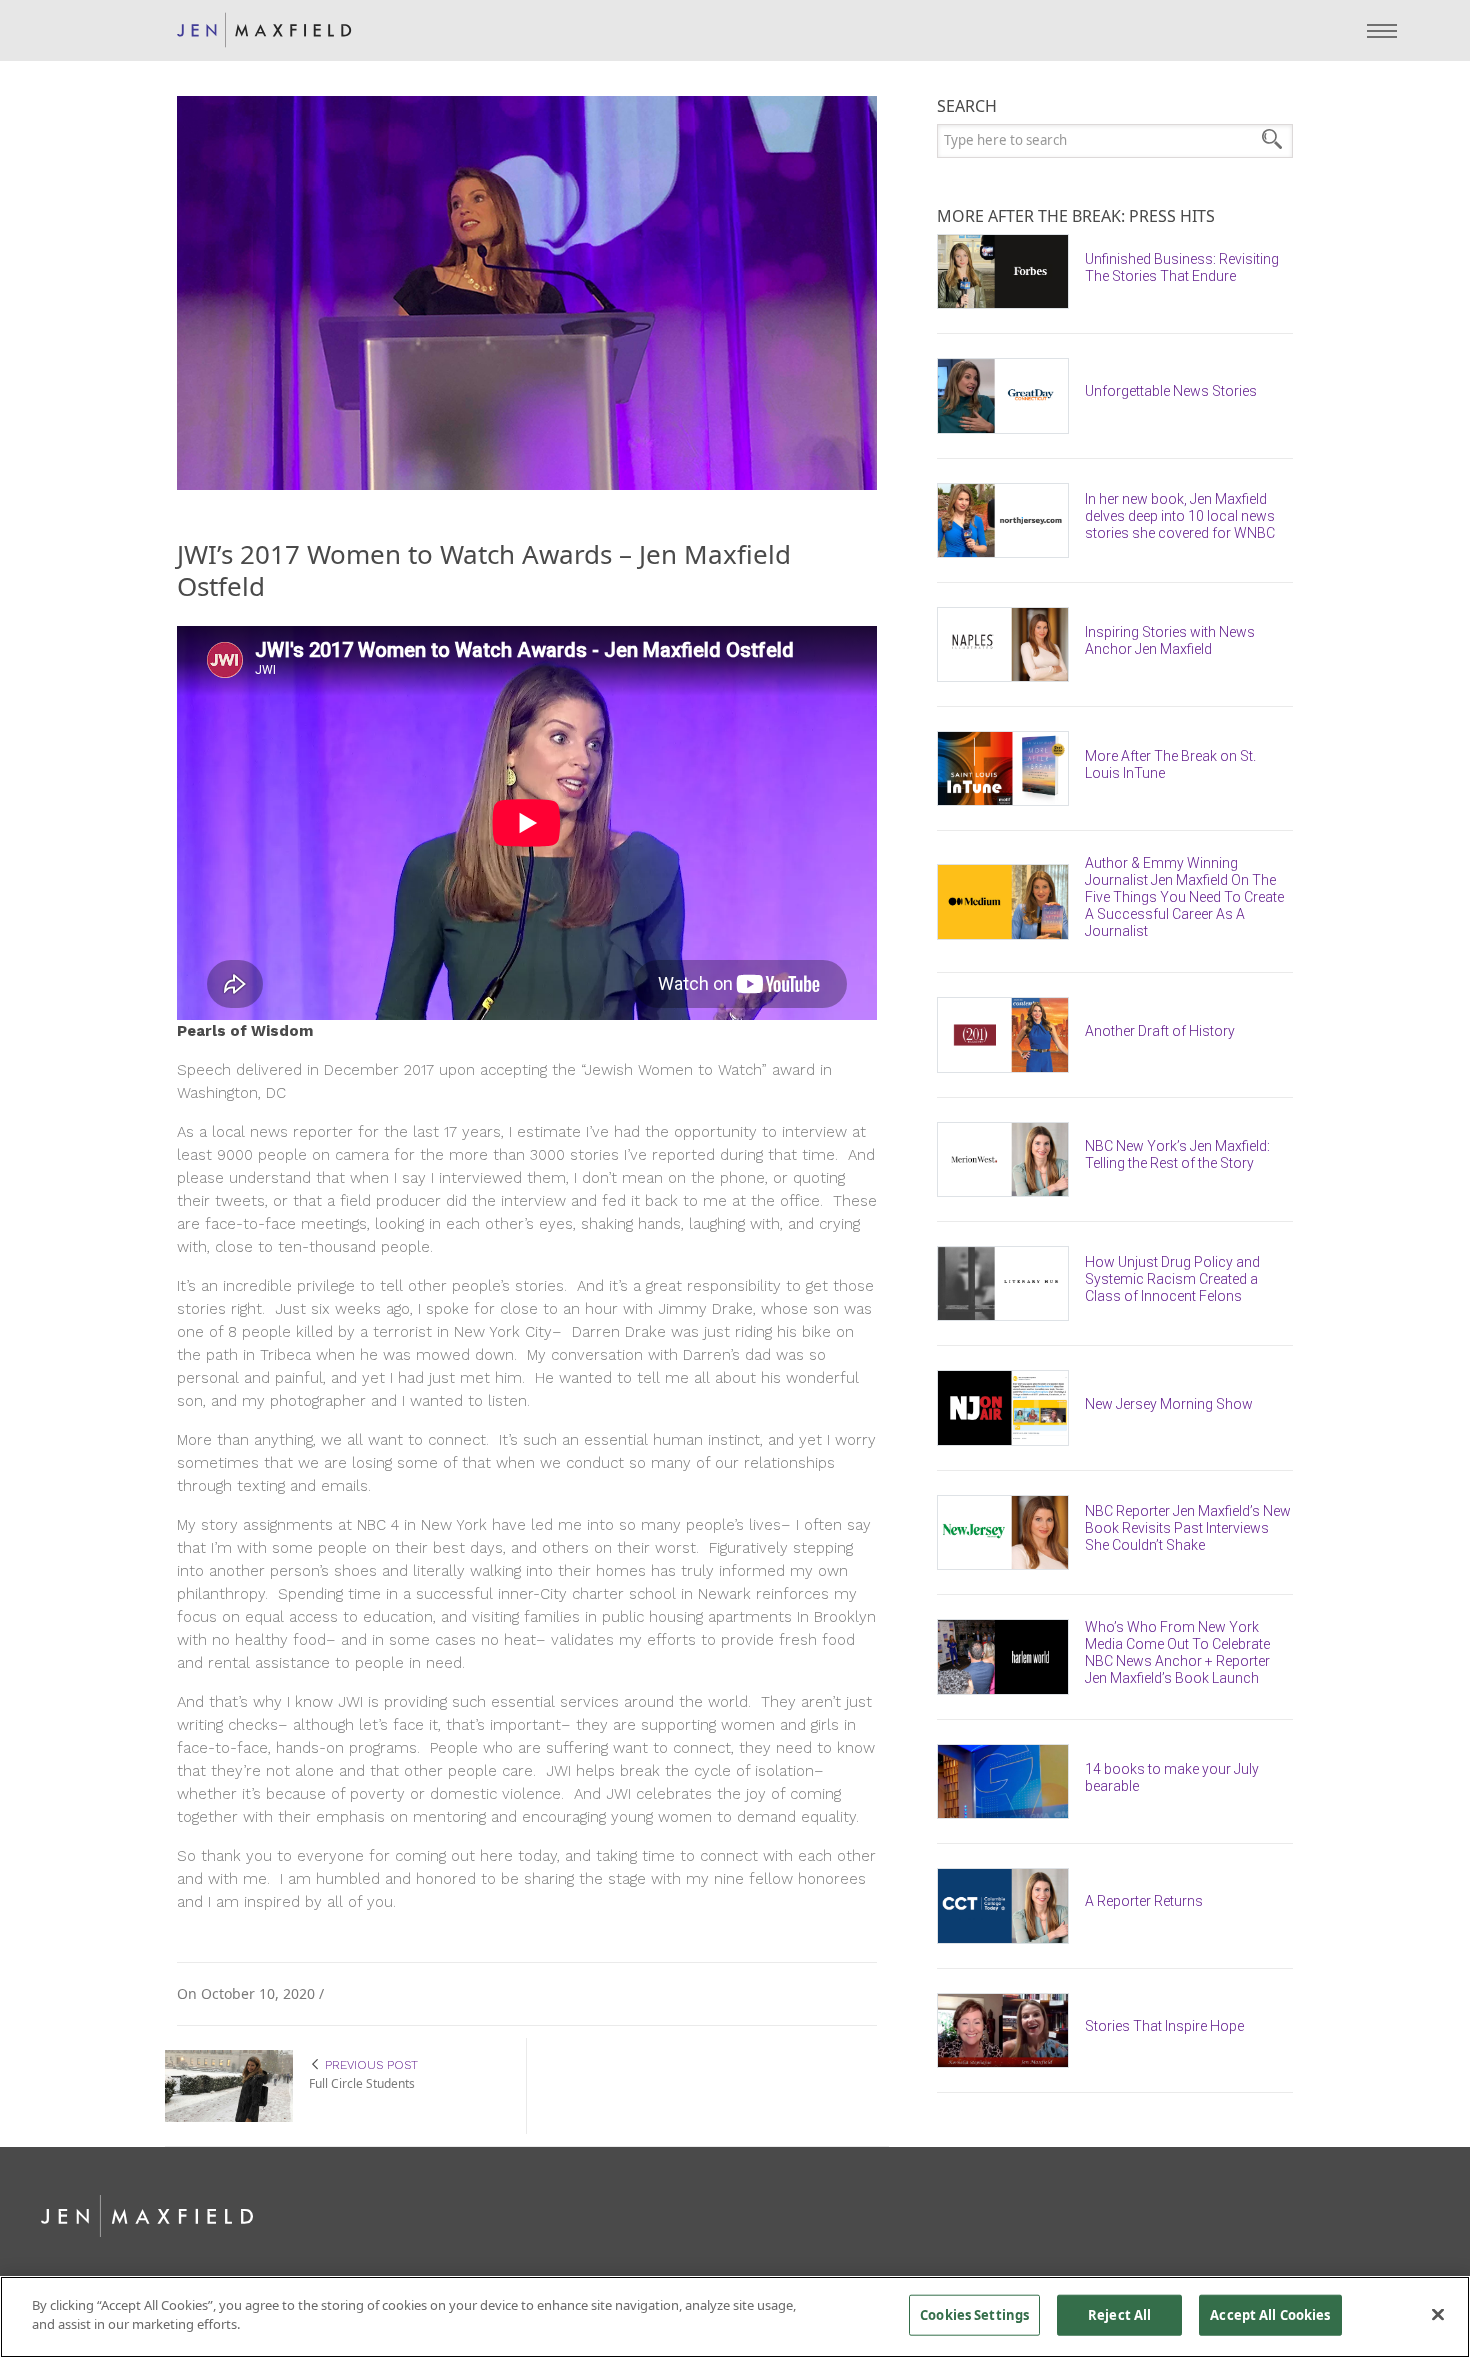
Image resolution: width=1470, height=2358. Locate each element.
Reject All (1119, 2315)
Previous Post (369, 2064)
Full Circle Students (362, 2083)
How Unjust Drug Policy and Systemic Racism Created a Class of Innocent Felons (1172, 1279)
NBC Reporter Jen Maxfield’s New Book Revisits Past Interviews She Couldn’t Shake (1188, 1528)
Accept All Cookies (1270, 2315)
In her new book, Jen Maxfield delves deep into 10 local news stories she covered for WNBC (1180, 516)
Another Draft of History (1160, 1031)
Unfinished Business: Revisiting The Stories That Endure (1182, 267)
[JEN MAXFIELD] (264, 30)
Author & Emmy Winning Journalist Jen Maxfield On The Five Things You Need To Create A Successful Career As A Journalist (1184, 897)
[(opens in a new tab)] (1011, 271)
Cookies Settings (974, 2315)
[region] (735, 2317)
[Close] (1438, 2314)
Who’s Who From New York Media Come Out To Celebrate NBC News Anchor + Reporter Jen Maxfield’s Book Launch (1177, 1652)
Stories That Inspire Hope (1164, 2026)
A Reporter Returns (1144, 1901)
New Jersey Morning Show (1169, 1404)
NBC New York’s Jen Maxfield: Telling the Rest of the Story (1177, 1154)
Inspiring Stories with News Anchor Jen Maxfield (1170, 640)
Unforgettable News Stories (1171, 391)
